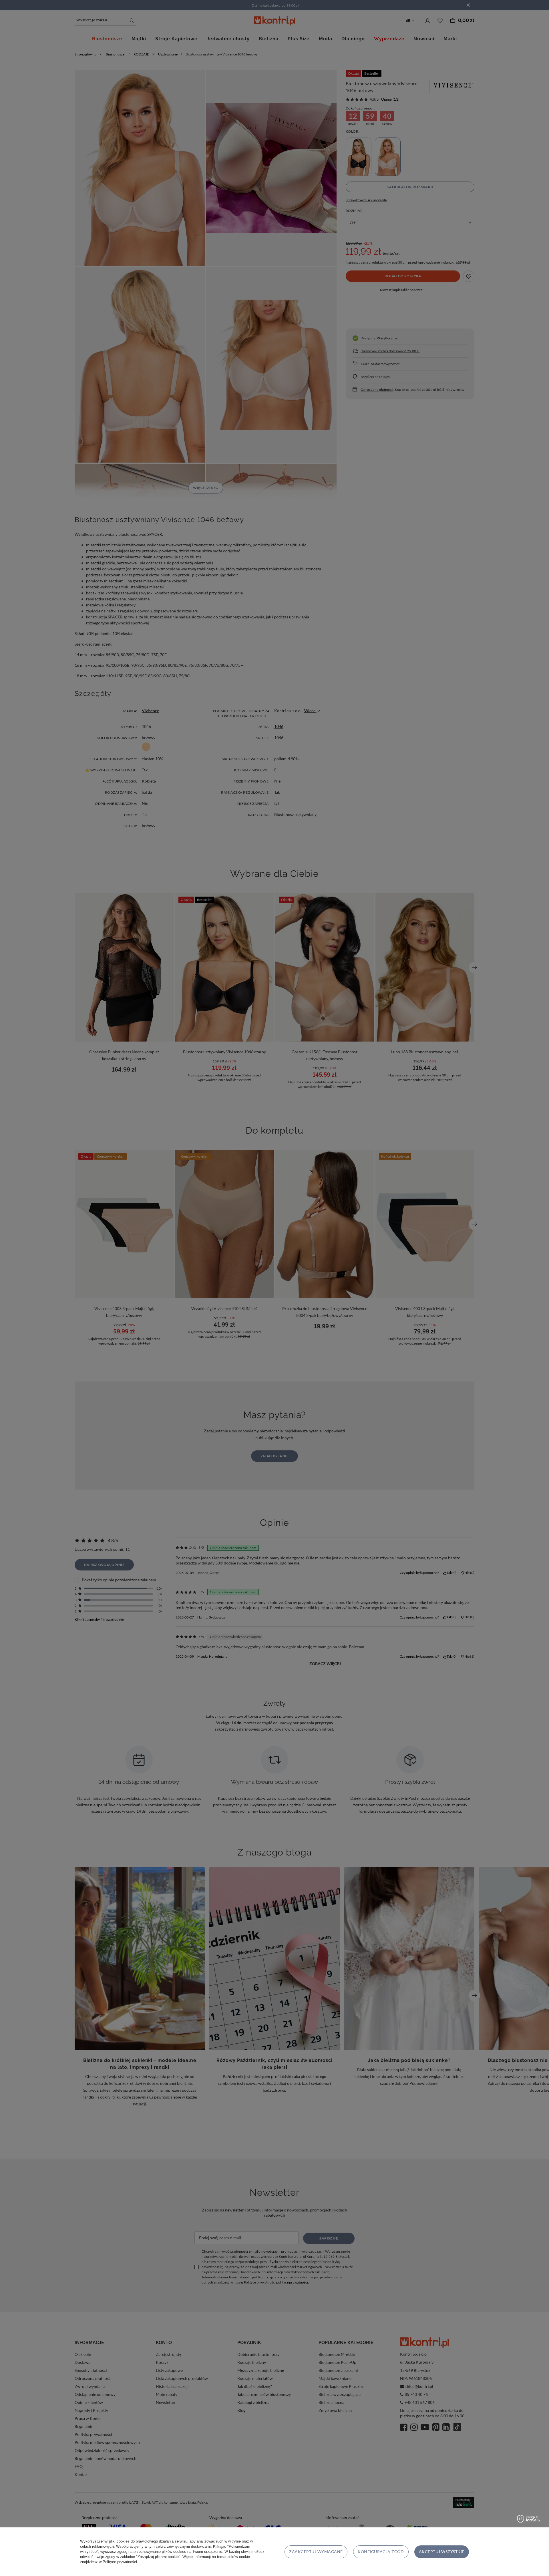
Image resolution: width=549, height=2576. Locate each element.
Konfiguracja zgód (381, 2552)
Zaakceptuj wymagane (316, 2552)
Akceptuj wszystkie (442, 2552)
